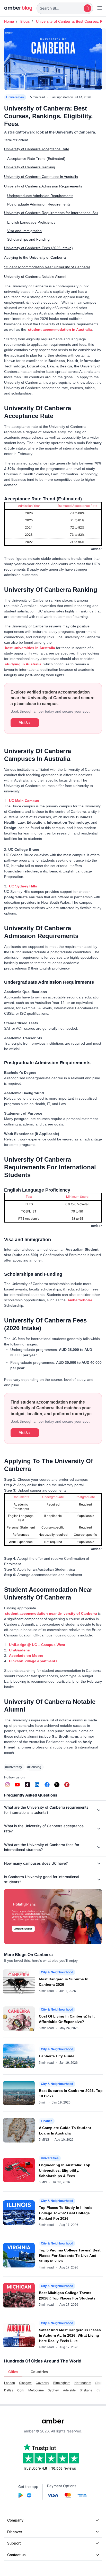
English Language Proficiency (31, 222)
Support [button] (14, 2543)
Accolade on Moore (26, 1656)
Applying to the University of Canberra (35, 257)
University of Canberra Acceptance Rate (37, 149)
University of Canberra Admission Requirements (43, 186)
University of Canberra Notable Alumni (35, 277)
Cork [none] (21, 2390)
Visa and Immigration (24, 231)
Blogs (25, 21)
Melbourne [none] (36, 2390)
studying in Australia (23, 664)
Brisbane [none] (86, 2390)
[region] (53, 527)
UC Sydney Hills (23, 886)
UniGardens (19, 1650)
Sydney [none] (53, 2390)
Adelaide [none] (69, 2390)
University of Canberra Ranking (30, 167)
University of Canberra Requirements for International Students (53, 213)
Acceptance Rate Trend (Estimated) (36, 159)
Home (9, 21)
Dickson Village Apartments (33, 1661)
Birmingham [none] (62, 2383)
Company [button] (15, 2520)
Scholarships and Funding (28, 239)
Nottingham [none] (83, 2383)
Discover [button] (15, 2532)
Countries (39, 2372)
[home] (18, 8)
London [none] (10, 2383)
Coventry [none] (42, 2383)
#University (14, 1767)
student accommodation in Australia (60, 329)
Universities (15, 97)
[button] (65, 8)
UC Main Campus (24, 801)
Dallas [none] (9, 2390)
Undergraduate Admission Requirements (40, 196)
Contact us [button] (16, 2555)
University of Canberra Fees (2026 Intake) (38, 248)
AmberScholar (80, 1300)
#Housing (34, 1767)
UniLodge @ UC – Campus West (37, 1645)
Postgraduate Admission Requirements (39, 204)
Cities (13, 2372)
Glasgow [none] (25, 2383)
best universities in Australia (30, 648)
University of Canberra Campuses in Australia (41, 177)
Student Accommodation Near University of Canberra (47, 267)
